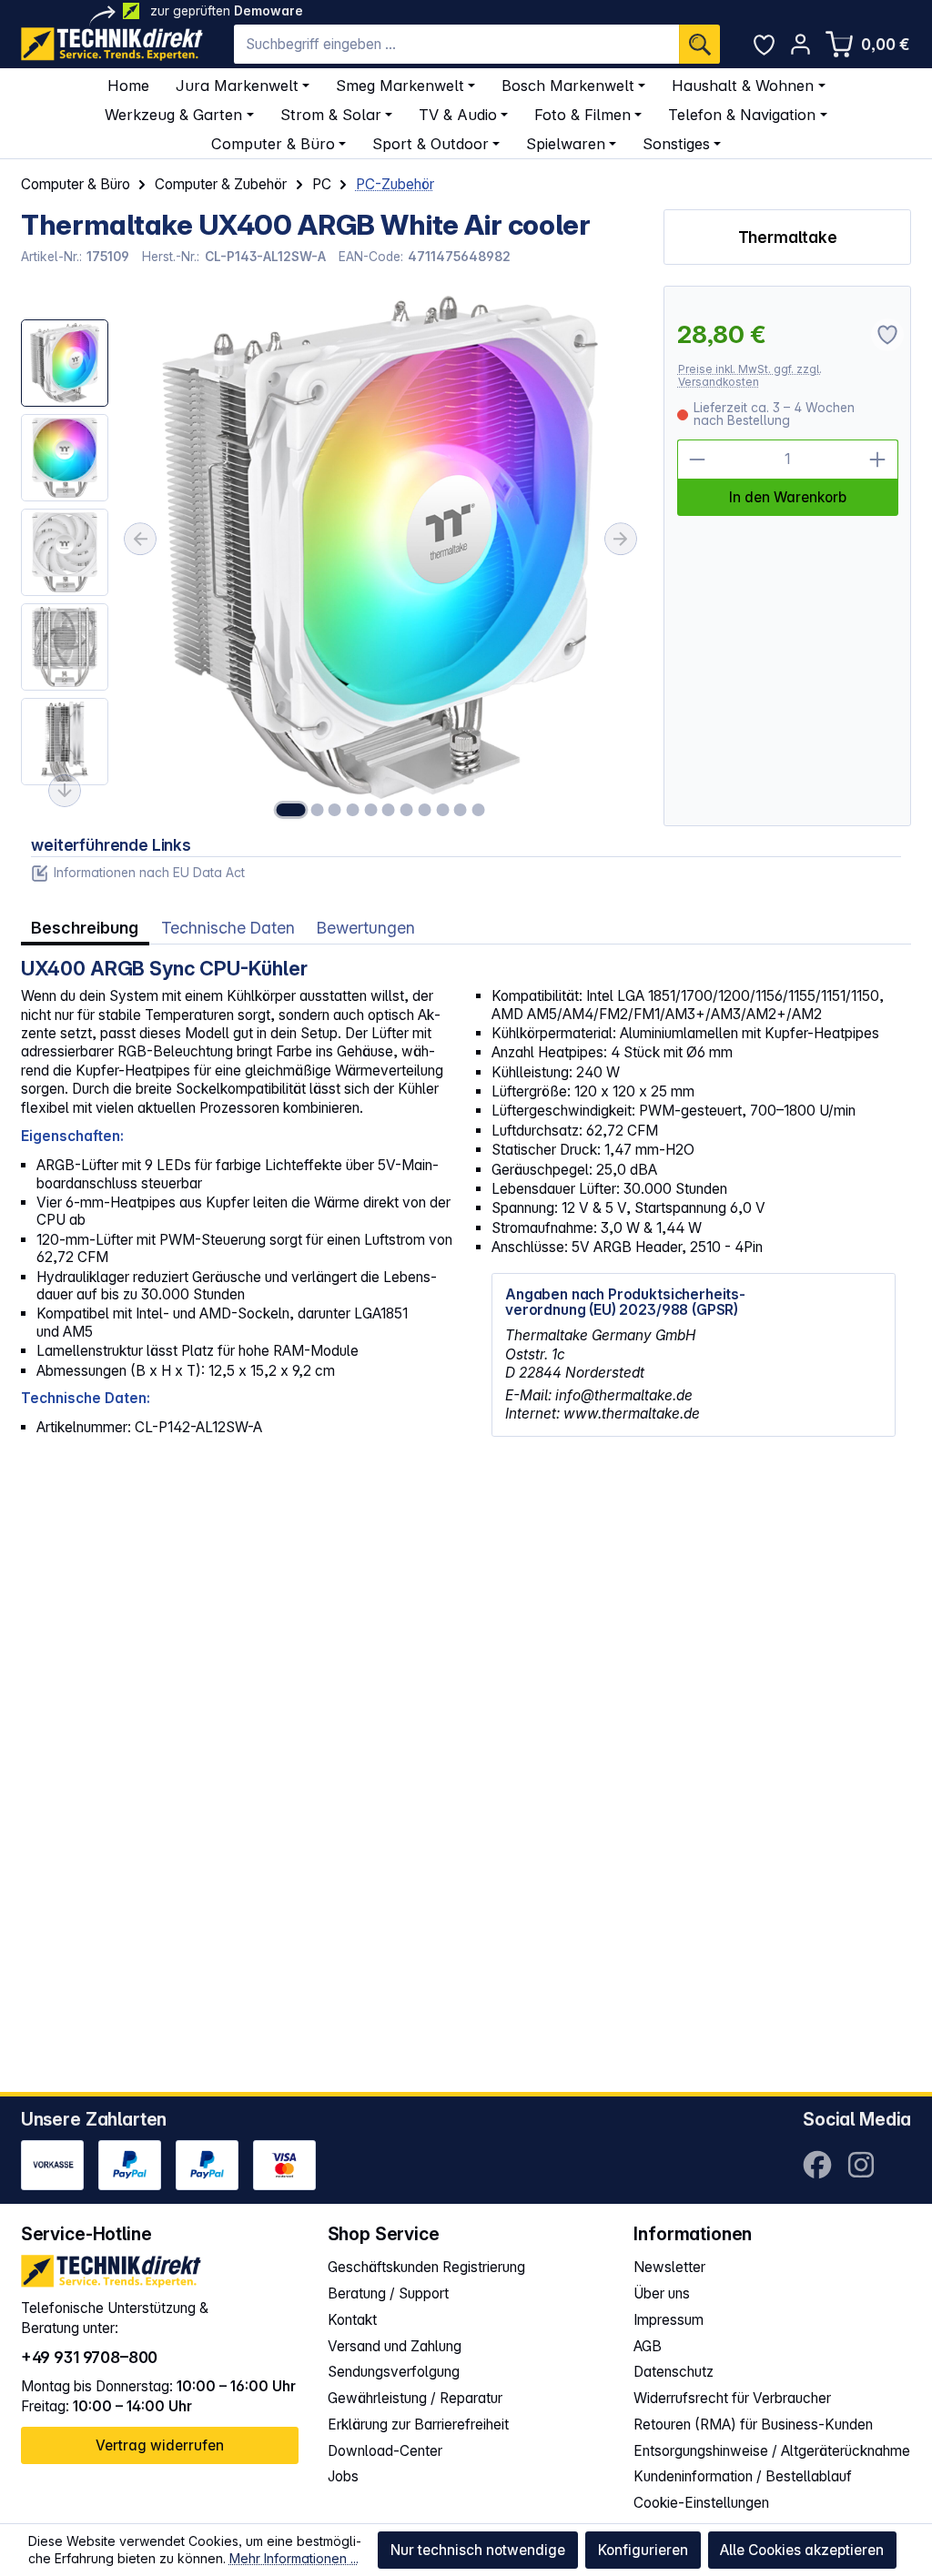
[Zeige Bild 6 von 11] (389, 810)
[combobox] (456, 44)
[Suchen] (699, 44)
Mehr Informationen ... (294, 2558)
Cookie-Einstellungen (701, 2503)
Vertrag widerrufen (160, 2445)
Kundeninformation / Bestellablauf (743, 2476)
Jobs (343, 2476)
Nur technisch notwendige (478, 2550)
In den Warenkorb (788, 497)
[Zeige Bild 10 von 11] (461, 810)
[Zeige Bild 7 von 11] (407, 810)
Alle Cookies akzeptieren (802, 2550)
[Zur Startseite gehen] (112, 44)
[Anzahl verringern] (697, 460)
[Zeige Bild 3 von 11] (335, 810)
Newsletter (669, 2267)
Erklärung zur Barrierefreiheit (418, 2424)
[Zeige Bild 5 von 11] (370, 810)
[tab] (85, 929)
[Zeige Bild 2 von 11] (317, 810)
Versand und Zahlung (395, 2346)
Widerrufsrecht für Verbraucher (732, 2398)
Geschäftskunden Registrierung (426, 2267)
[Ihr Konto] (800, 44)
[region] (332, 556)
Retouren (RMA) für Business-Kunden (753, 2424)
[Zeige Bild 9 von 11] (442, 810)
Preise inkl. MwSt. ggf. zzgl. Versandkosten (750, 375)
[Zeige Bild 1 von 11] (291, 810)
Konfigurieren (643, 2550)
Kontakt (352, 2320)
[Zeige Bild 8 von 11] (424, 810)
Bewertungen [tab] (366, 928)
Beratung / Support (388, 2293)
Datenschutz (674, 2372)
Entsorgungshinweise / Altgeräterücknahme (772, 2451)
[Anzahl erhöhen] (878, 460)
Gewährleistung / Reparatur (415, 2398)
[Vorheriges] (140, 539)
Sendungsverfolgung (394, 2372)
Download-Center (385, 2451)
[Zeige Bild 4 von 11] (353, 810)
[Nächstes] (621, 539)
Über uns (662, 2293)
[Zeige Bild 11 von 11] (478, 810)
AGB (648, 2346)
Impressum (669, 2320)
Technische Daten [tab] (228, 928)
